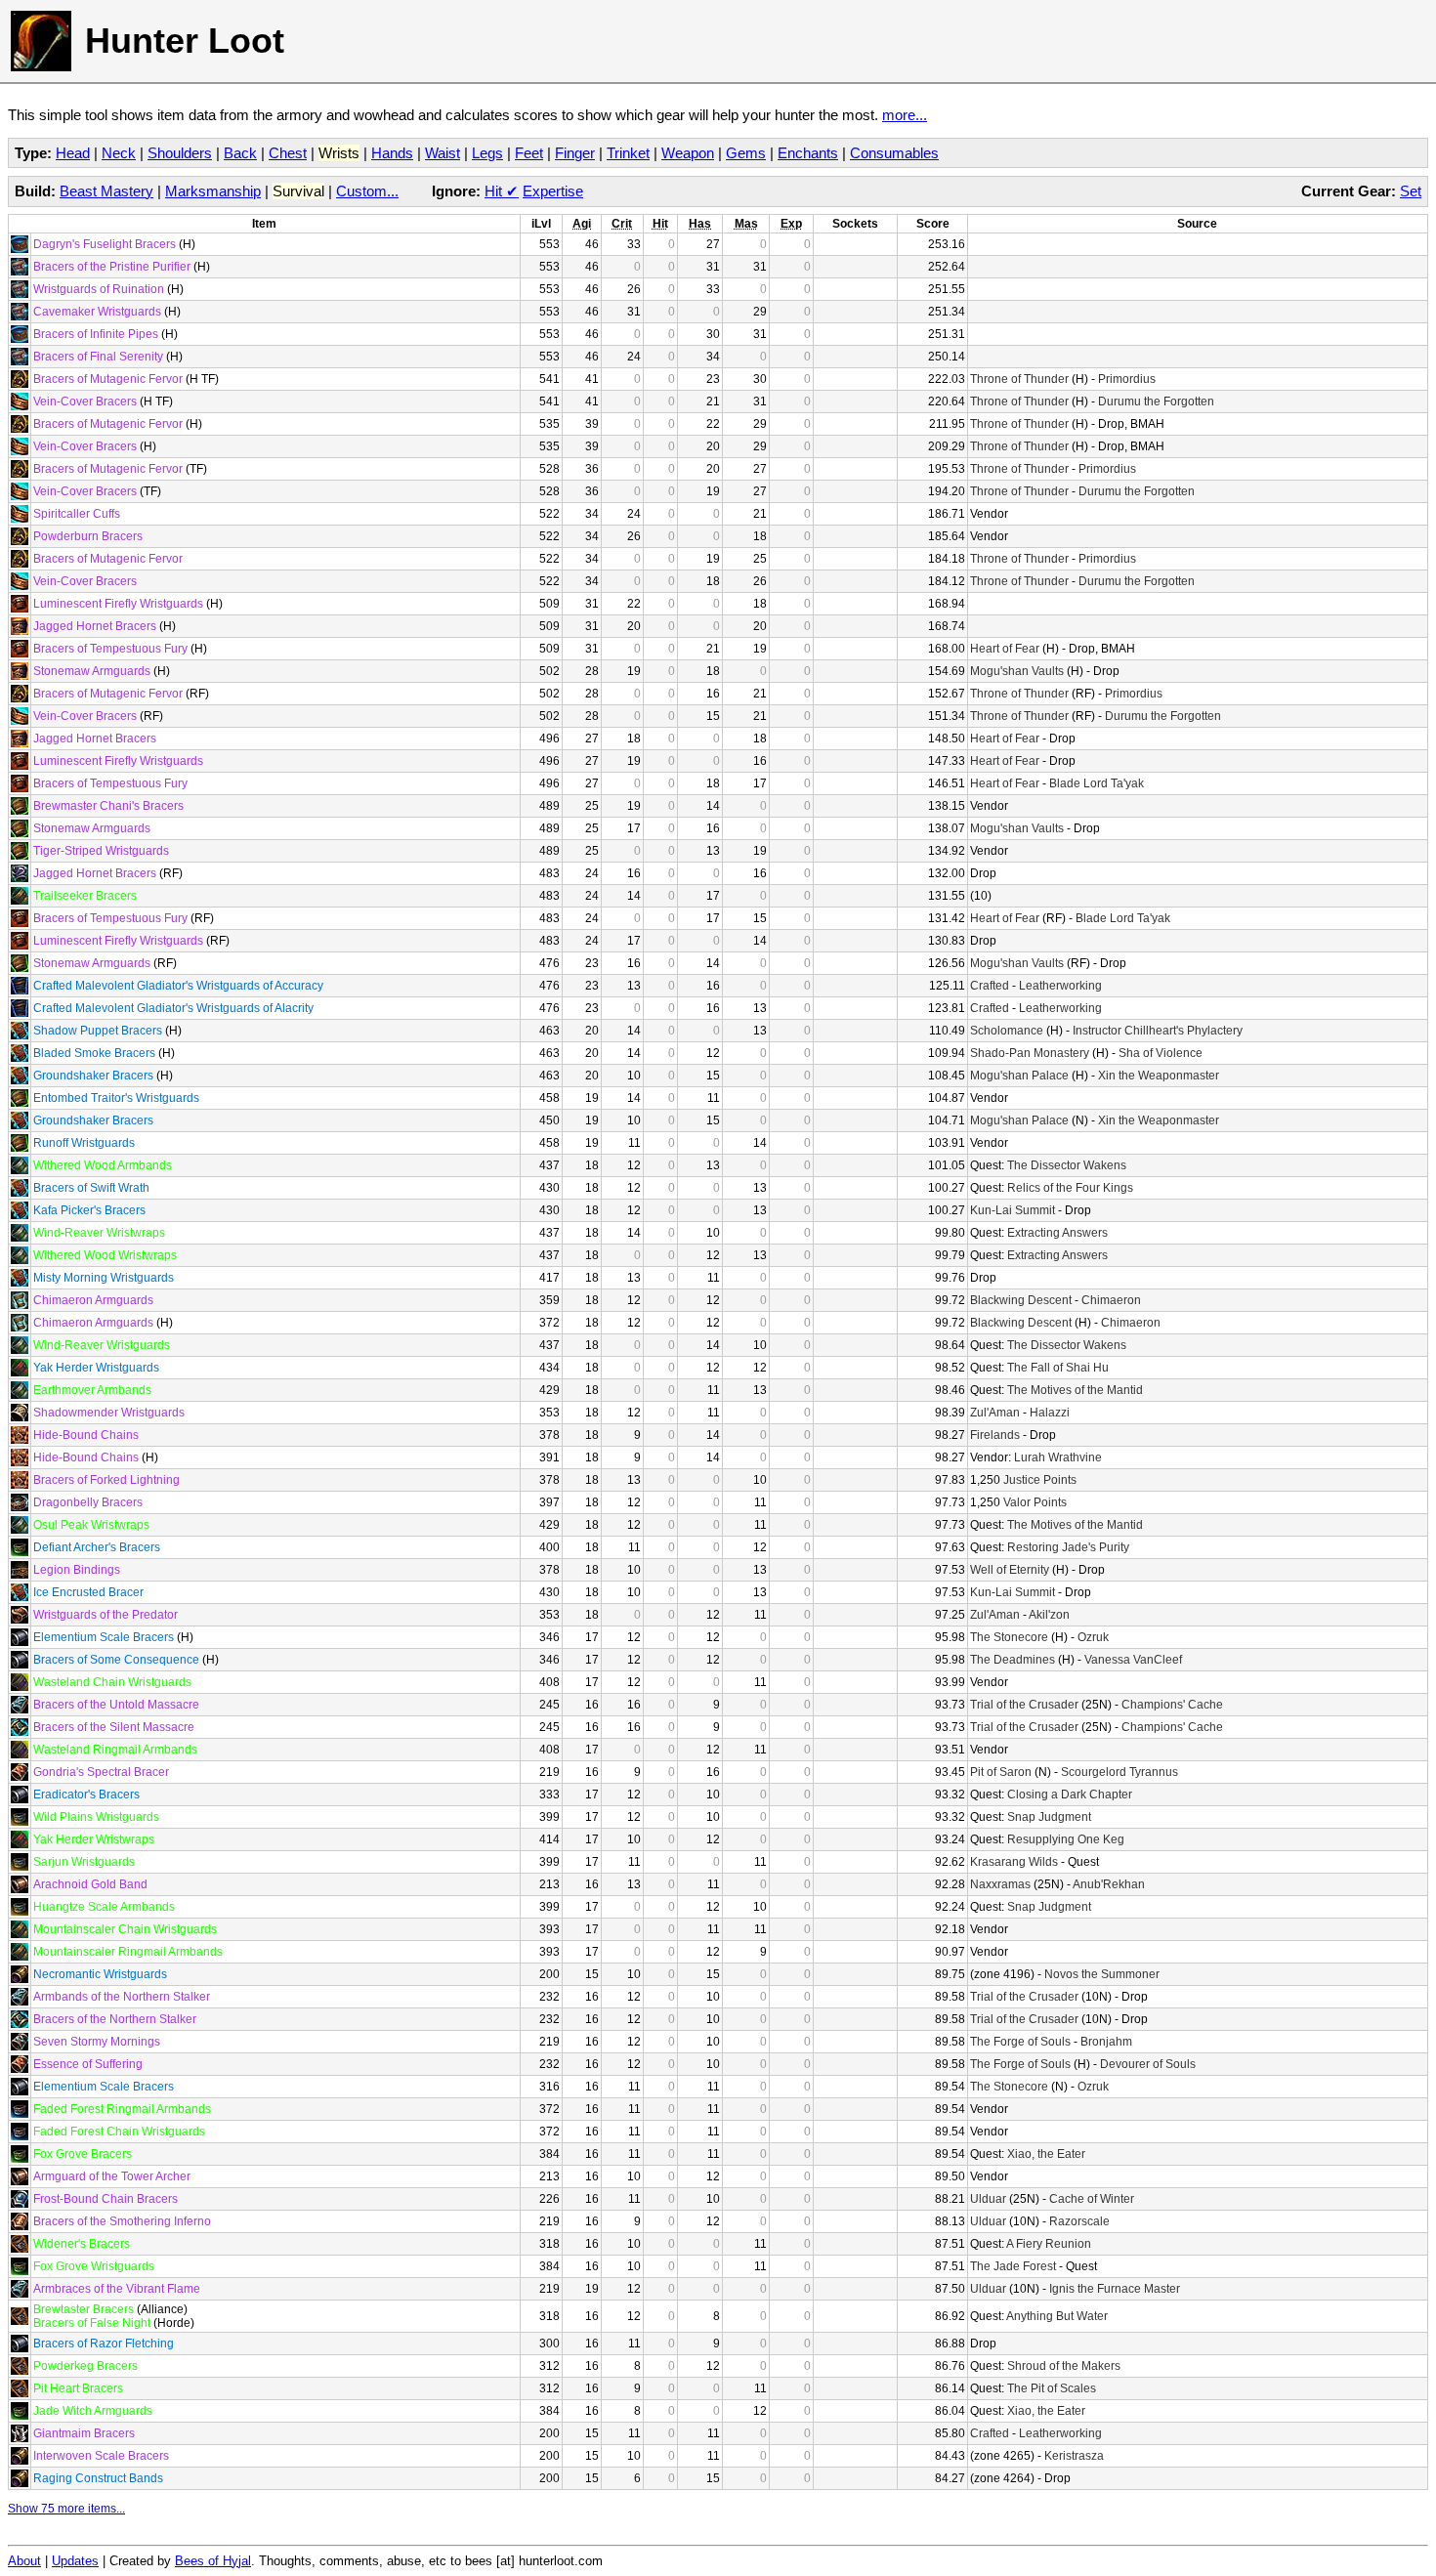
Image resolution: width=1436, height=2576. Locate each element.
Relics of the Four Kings (1070, 1188)
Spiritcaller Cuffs (77, 514)
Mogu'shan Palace (1019, 1076)
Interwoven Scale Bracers (101, 2456)
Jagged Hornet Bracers (95, 626)
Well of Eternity (1010, 1570)
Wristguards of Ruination (99, 289)
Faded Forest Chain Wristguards (119, 2132)
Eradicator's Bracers (86, 1795)
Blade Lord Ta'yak (1097, 783)
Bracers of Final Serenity (98, 357)
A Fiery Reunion (1049, 2244)
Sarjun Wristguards (84, 1862)
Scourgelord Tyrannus (1119, 1772)
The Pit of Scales (1052, 2388)
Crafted (990, 986)
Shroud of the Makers (1064, 2366)
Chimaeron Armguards (93, 1300)
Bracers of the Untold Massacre (116, 1705)
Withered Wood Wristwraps (105, 1255)
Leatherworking (1060, 986)
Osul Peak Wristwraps (91, 1525)
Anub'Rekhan (1109, 1884)
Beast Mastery (106, 191)
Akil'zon (1049, 1615)
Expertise (553, 191)
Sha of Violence (1161, 1053)
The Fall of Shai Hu (1058, 1368)
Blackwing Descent (1021, 1300)
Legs (487, 153)
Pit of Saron (1001, 1772)
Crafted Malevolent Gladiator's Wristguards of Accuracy (178, 986)
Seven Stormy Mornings (97, 2042)
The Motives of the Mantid (1075, 1390)
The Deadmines (1013, 1660)
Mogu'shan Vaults (1017, 671)
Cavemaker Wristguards (97, 312)
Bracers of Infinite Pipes (96, 334)
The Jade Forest (1013, 2266)
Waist (443, 153)
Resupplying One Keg (1066, 1839)
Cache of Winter (1092, 2199)
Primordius (1127, 379)
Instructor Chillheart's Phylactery (1158, 1031)
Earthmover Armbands (92, 1390)
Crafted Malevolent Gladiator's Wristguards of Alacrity (173, 1008)
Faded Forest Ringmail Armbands (122, 2109)
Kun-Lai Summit (1013, 1210)
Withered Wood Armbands (103, 1165)
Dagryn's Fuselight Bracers (105, 244)
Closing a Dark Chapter (1070, 1795)
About (24, 2561)
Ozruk (1093, 1637)
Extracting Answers (1057, 1233)
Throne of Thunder (1019, 379)
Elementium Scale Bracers (104, 1637)
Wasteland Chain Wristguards (112, 1682)
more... (905, 115)
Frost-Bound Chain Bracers (106, 2199)
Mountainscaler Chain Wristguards (125, 1929)
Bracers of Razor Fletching (104, 2344)
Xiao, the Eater (1046, 2154)
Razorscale (1079, 2221)
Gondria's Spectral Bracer (101, 1772)
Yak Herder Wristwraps (94, 1839)
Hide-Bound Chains (86, 1435)
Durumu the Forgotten (1156, 401)
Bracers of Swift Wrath (91, 1188)
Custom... (367, 191)
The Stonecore (1009, 1637)
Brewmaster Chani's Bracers (108, 806)
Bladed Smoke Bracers (94, 1053)
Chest (288, 153)
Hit (502, 191)
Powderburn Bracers (88, 536)
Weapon (688, 153)
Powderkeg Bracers (85, 2366)
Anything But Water (1057, 2316)
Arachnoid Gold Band (90, 1884)
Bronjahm (1106, 2042)
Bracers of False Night (92, 2323)
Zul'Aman (995, 1413)
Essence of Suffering (88, 2064)
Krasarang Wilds (1014, 1862)
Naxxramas (1000, 1884)
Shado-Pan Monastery (1030, 1053)
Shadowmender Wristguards (109, 1413)
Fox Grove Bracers (83, 2154)
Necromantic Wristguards (100, 1974)
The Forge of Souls (1020, 2042)
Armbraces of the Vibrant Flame (117, 2289)
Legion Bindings (77, 1570)
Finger (575, 153)
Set (1411, 191)
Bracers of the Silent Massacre (114, 1727)
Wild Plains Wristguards (96, 1817)
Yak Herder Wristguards (96, 1368)
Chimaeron (1111, 1300)
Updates (75, 2561)
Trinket (628, 153)
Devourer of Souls (1148, 2064)
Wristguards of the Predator (106, 1615)
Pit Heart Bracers (78, 2388)
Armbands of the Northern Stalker (122, 1997)
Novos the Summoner (1102, 1974)
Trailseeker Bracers (85, 896)
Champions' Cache (1172, 1705)
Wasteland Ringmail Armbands (115, 1750)
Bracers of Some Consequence (116, 1660)
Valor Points (1035, 1502)
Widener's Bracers (82, 2244)
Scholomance (1007, 1031)
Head (73, 153)
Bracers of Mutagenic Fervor (108, 379)
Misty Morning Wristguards (104, 1278)
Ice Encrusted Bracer (88, 1592)
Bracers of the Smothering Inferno (122, 2221)
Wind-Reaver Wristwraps (99, 1233)
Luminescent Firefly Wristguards (118, 604)
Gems (746, 153)
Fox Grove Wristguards (94, 2266)
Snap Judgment (1049, 1817)
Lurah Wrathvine (1058, 1457)
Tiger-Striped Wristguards (101, 851)
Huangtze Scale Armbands (104, 1907)
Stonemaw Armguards (92, 671)
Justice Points (1040, 1480)
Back (240, 153)
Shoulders (180, 153)
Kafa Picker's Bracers (89, 1210)
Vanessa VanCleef (1133, 1660)
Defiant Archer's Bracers (97, 1547)
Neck (119, 153)
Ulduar (988, 2199)
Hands (392, 153)
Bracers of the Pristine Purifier (112, 267)
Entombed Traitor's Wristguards (116, 1098)
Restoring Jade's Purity (1068, 1547)
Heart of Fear (1005, 649)
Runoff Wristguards (84, 1143)
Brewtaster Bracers (84, 2309)
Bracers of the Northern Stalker (115, 2019)
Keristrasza (1074, 2456)
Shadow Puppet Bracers (98, 1031)
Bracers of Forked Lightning (106, 1480)
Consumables (894, 153)
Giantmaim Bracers (84, 2433)
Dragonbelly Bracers (88, 1502)
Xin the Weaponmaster (1159, 1076)
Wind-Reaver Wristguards (102, 1345)
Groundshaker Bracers (93, 1076)
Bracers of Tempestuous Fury (110, 649)
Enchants (808, 153)
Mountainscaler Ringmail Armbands (128, 1952)
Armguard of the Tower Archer (112, 2176)
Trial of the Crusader (1024, 1705)
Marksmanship (213, 191)
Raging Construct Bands (98, 2478)
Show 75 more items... (66, 2509)
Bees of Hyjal (213, 2561)
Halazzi (1050, 1413)
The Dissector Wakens (1067, 1165)
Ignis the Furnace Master (1115, 2289)
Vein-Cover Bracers (85, 401)
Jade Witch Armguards (93, 2411)
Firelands (995, 1435)
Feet (529, 153)
